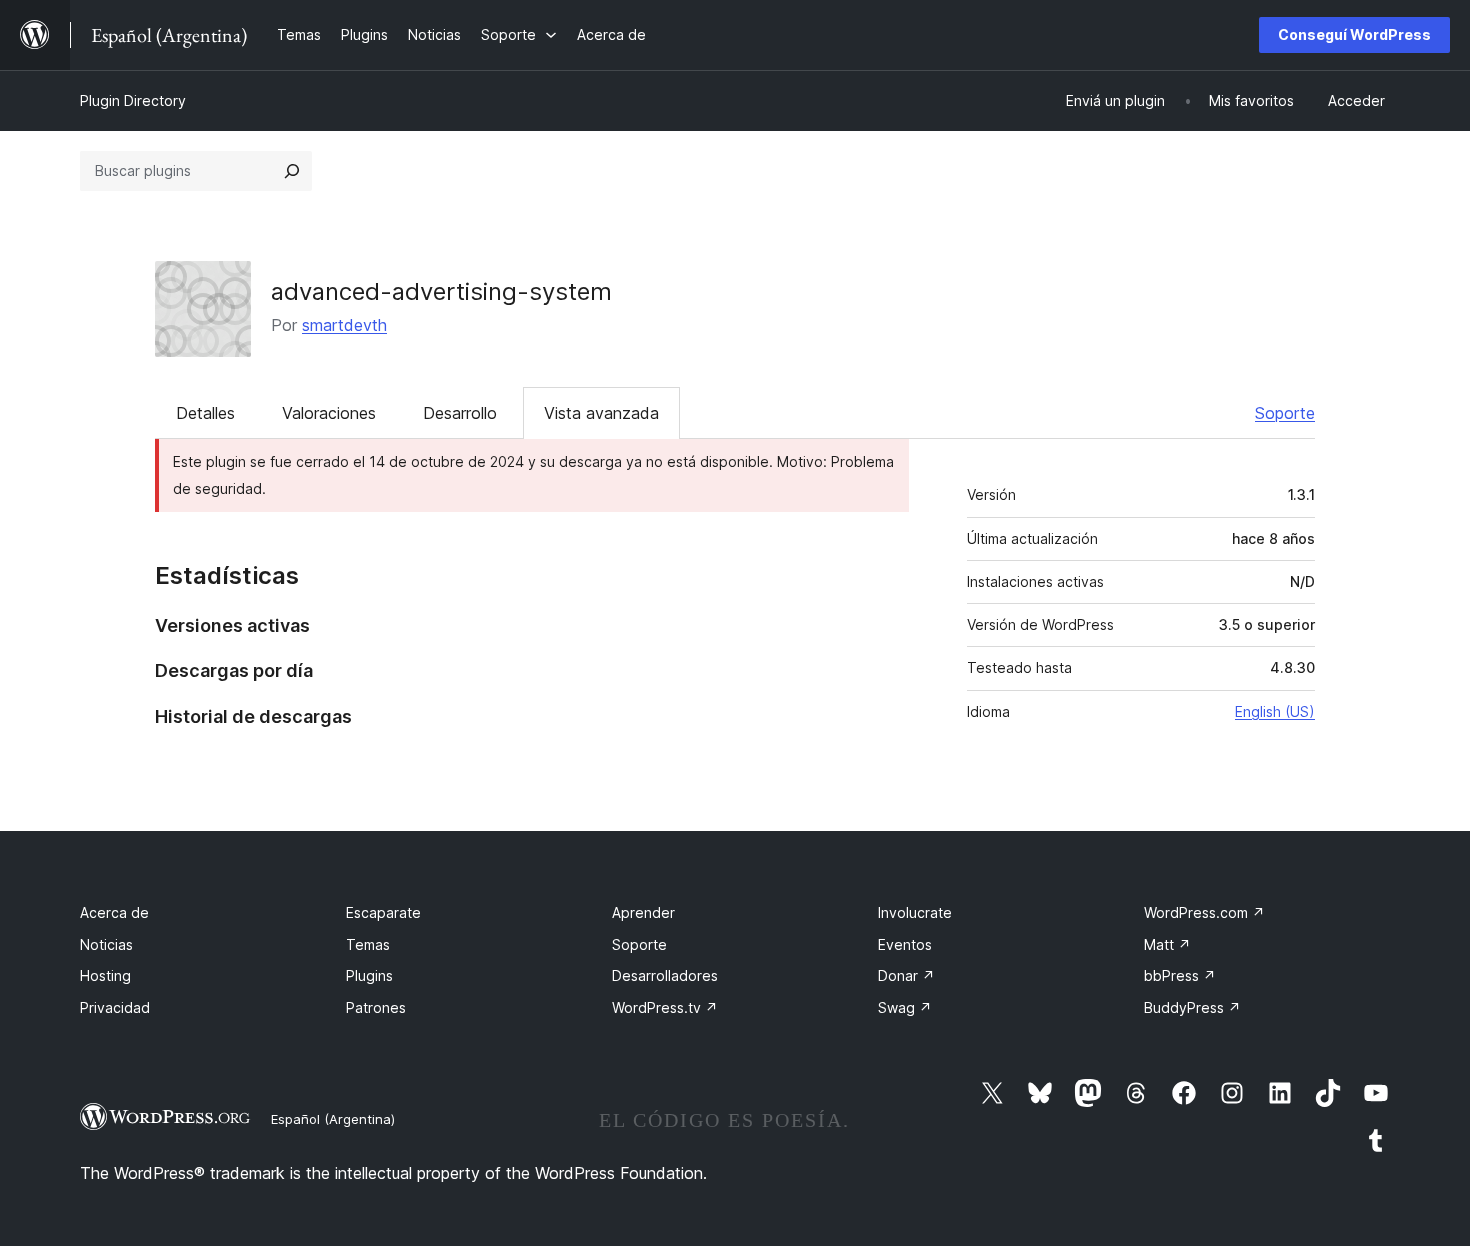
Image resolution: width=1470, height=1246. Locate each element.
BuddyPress (1192, 1007)
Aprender (643, 912)
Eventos (905, 944)
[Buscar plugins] (292, 171)
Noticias (106, 944)
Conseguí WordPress (1354, 34)
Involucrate (915, 912)
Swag (905, 1007)
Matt (1167, 944)
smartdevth (344, 325)
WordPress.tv (665, 1007)
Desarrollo (460, 413)
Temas (368, 944)
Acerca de (114, 912)
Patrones (376, 1007)
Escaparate (383, 912)
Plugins (369, 975)
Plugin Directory (133, 100)
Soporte (1285, 413)
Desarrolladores (665, 975)
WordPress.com (1204, 912)
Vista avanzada (601, 413)
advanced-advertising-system (441, 291)
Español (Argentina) (333, 1119)
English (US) (1275, 711)
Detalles (205, 413)
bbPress (1180, 975)
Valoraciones (329, 413)
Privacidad (115, 1007)
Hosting (105, 975)
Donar (906, 975)
